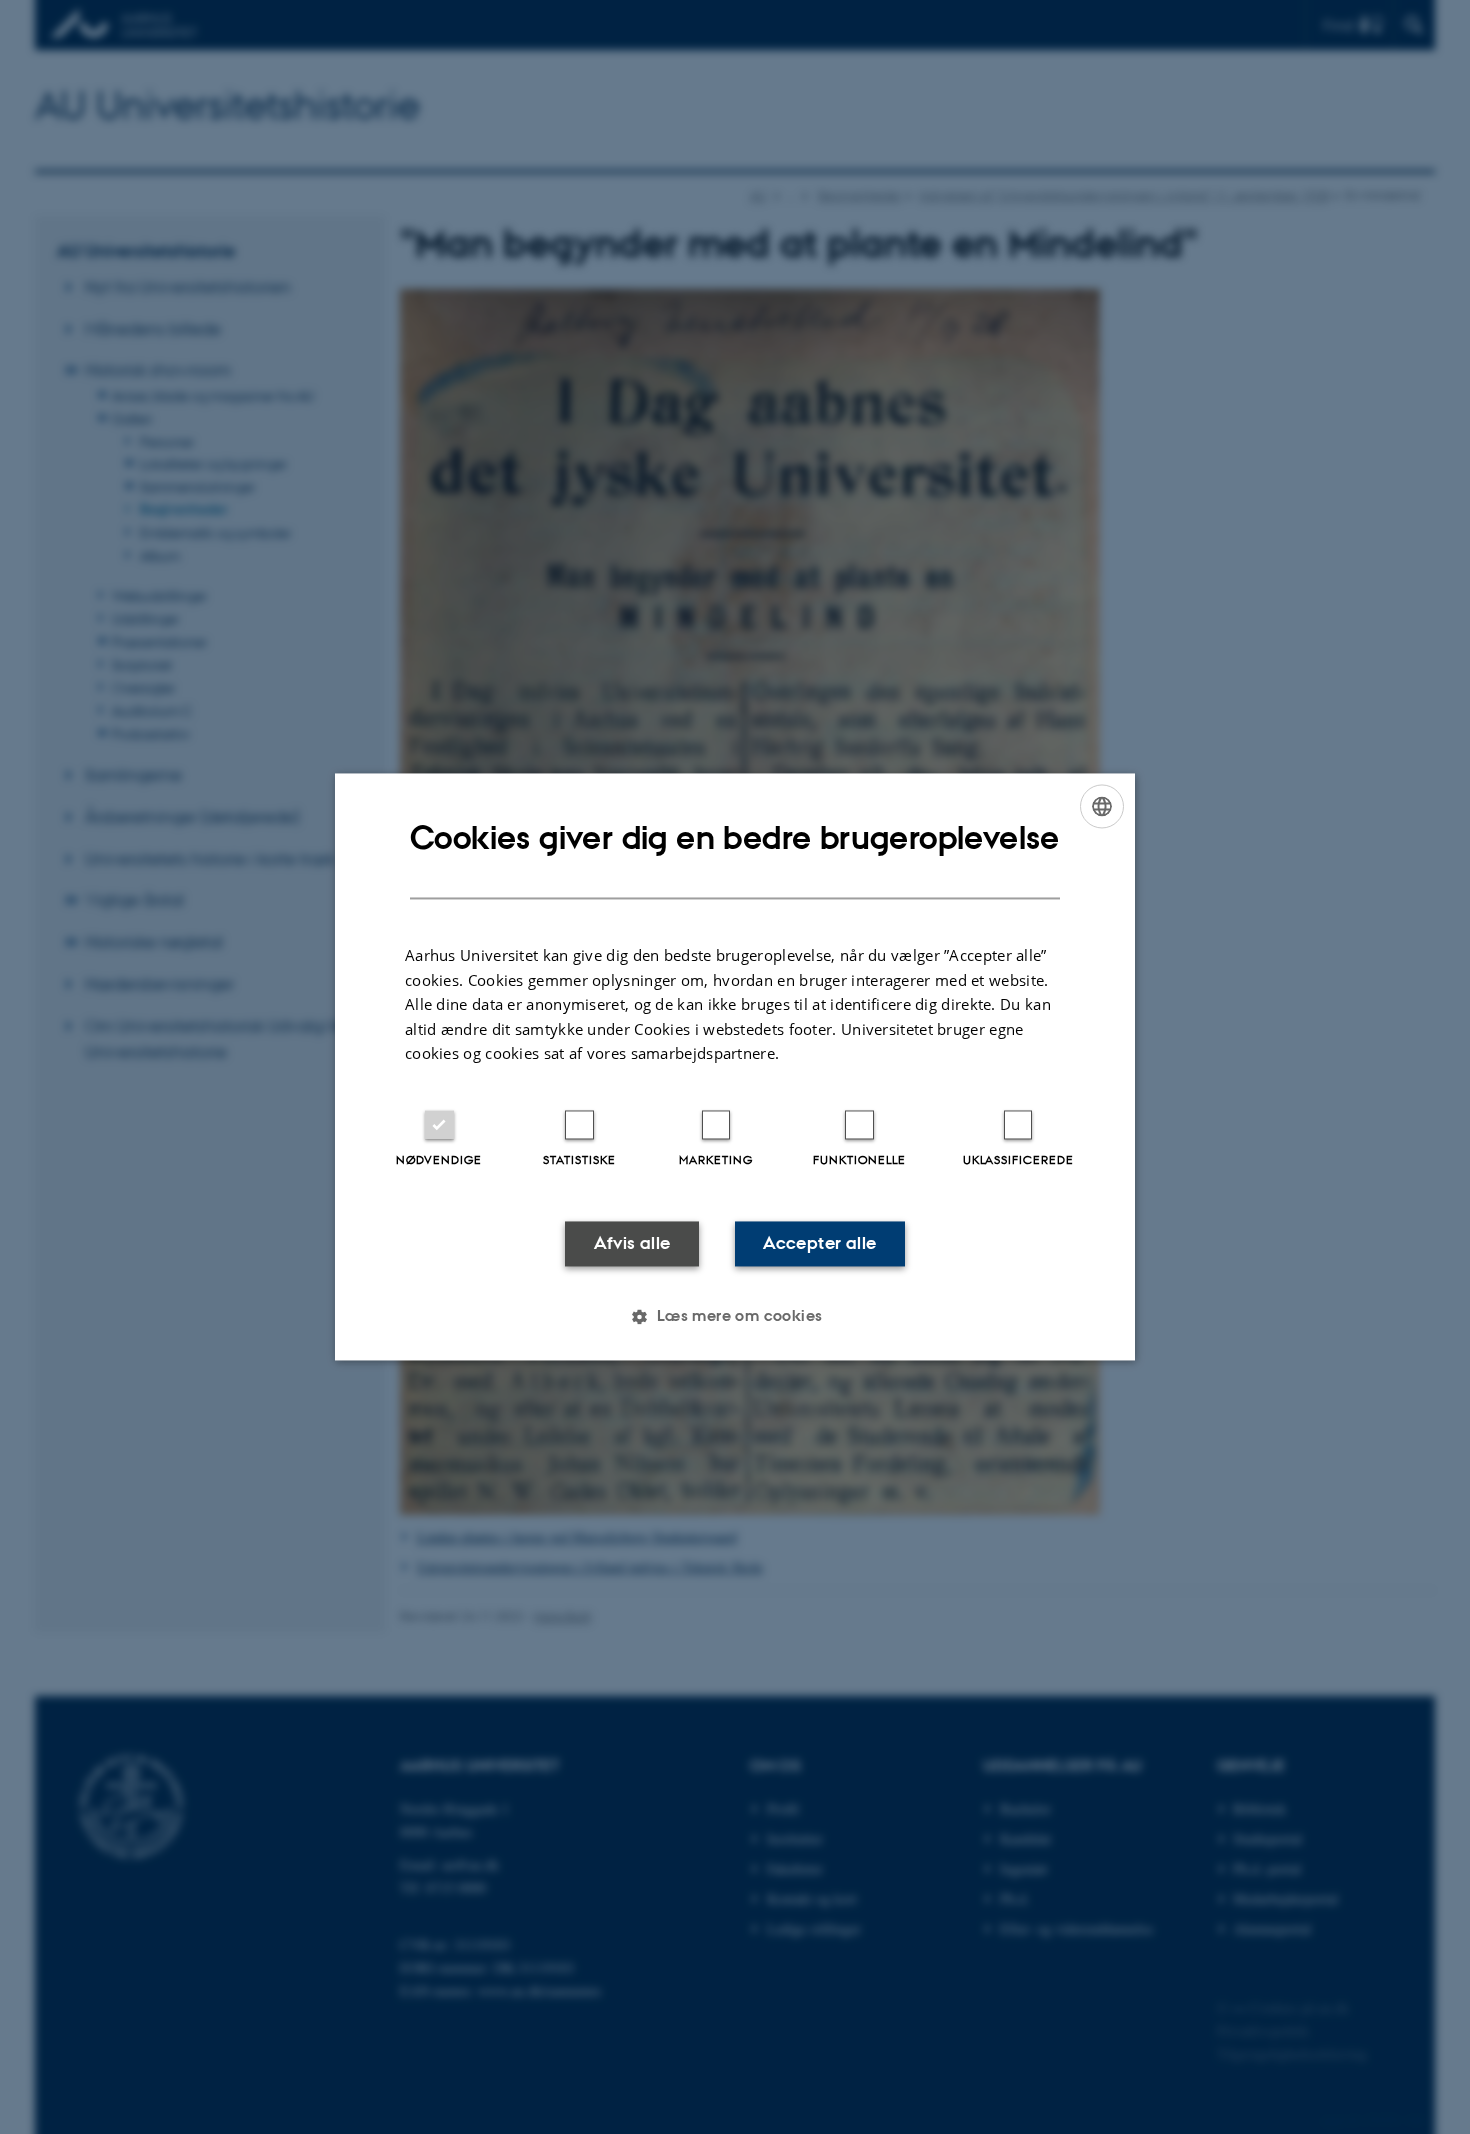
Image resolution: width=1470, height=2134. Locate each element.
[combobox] (1102, 806)
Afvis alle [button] (632, 1243)
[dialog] (735, 1066)
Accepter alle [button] (819, 1243)
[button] (734, 1317)
